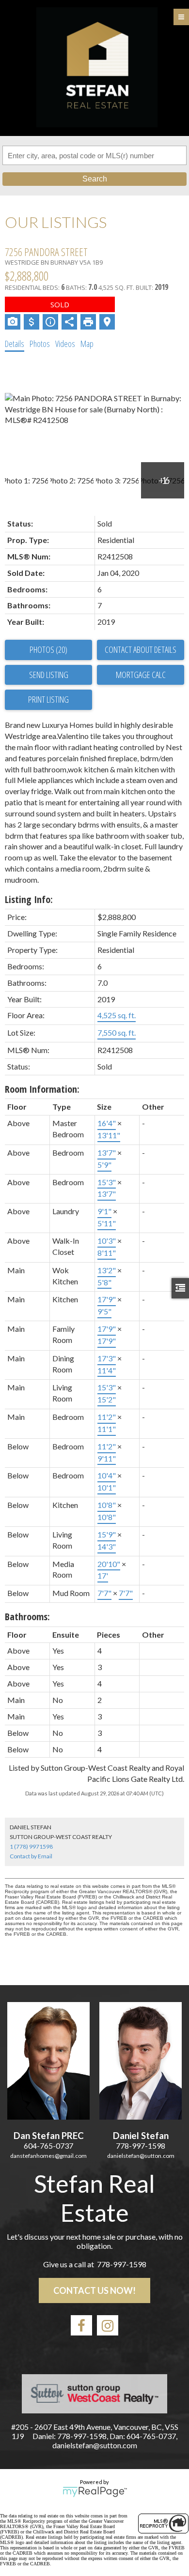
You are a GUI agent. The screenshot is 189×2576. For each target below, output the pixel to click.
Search (95, 179)
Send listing (49, 675)
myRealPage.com (95, 2492)
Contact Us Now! (94, 2290)
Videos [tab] (65, 344)
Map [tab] (87, 344)
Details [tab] (15, 344)
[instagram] (108, 2325)
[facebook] (81, 2325)
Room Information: (42, 1089)
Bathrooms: (27, 1617)
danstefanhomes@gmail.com (48, 2156)
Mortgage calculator (141, 675)
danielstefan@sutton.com (141, 2156)
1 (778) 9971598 (31, 1846)
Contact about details (141, 649)
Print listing (48, 699)
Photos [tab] (40, 344)
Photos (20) (48, 649)
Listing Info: (29, 899)
